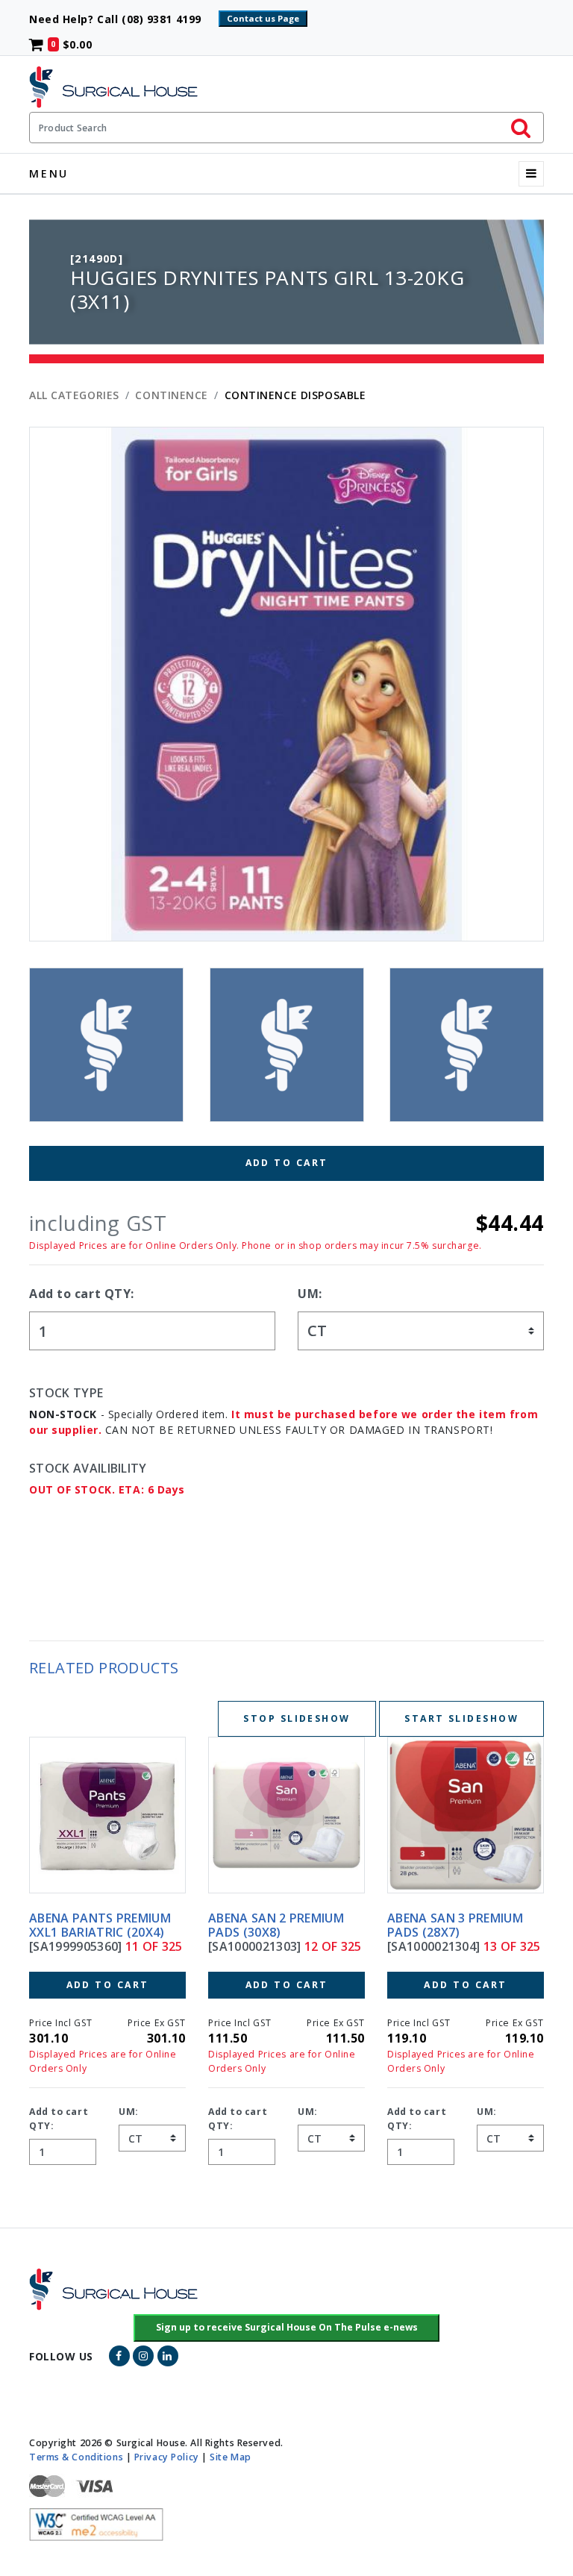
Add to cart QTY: (82, 1294)
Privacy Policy (167, 2457)
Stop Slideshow (297, 1718)
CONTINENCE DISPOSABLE (295, 395)
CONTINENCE (172, 395)
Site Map (230, 2457)
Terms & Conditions (76, 2457)
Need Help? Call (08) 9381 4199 (122, 19)
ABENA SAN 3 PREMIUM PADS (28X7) (276, 1925)
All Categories (74, 395)
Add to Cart (287, 1163)
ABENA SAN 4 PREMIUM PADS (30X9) (455, 1925)
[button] (287, 2328)
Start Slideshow (461, 1718)
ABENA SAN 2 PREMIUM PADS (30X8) (97, 1925)
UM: (310, 1294)
